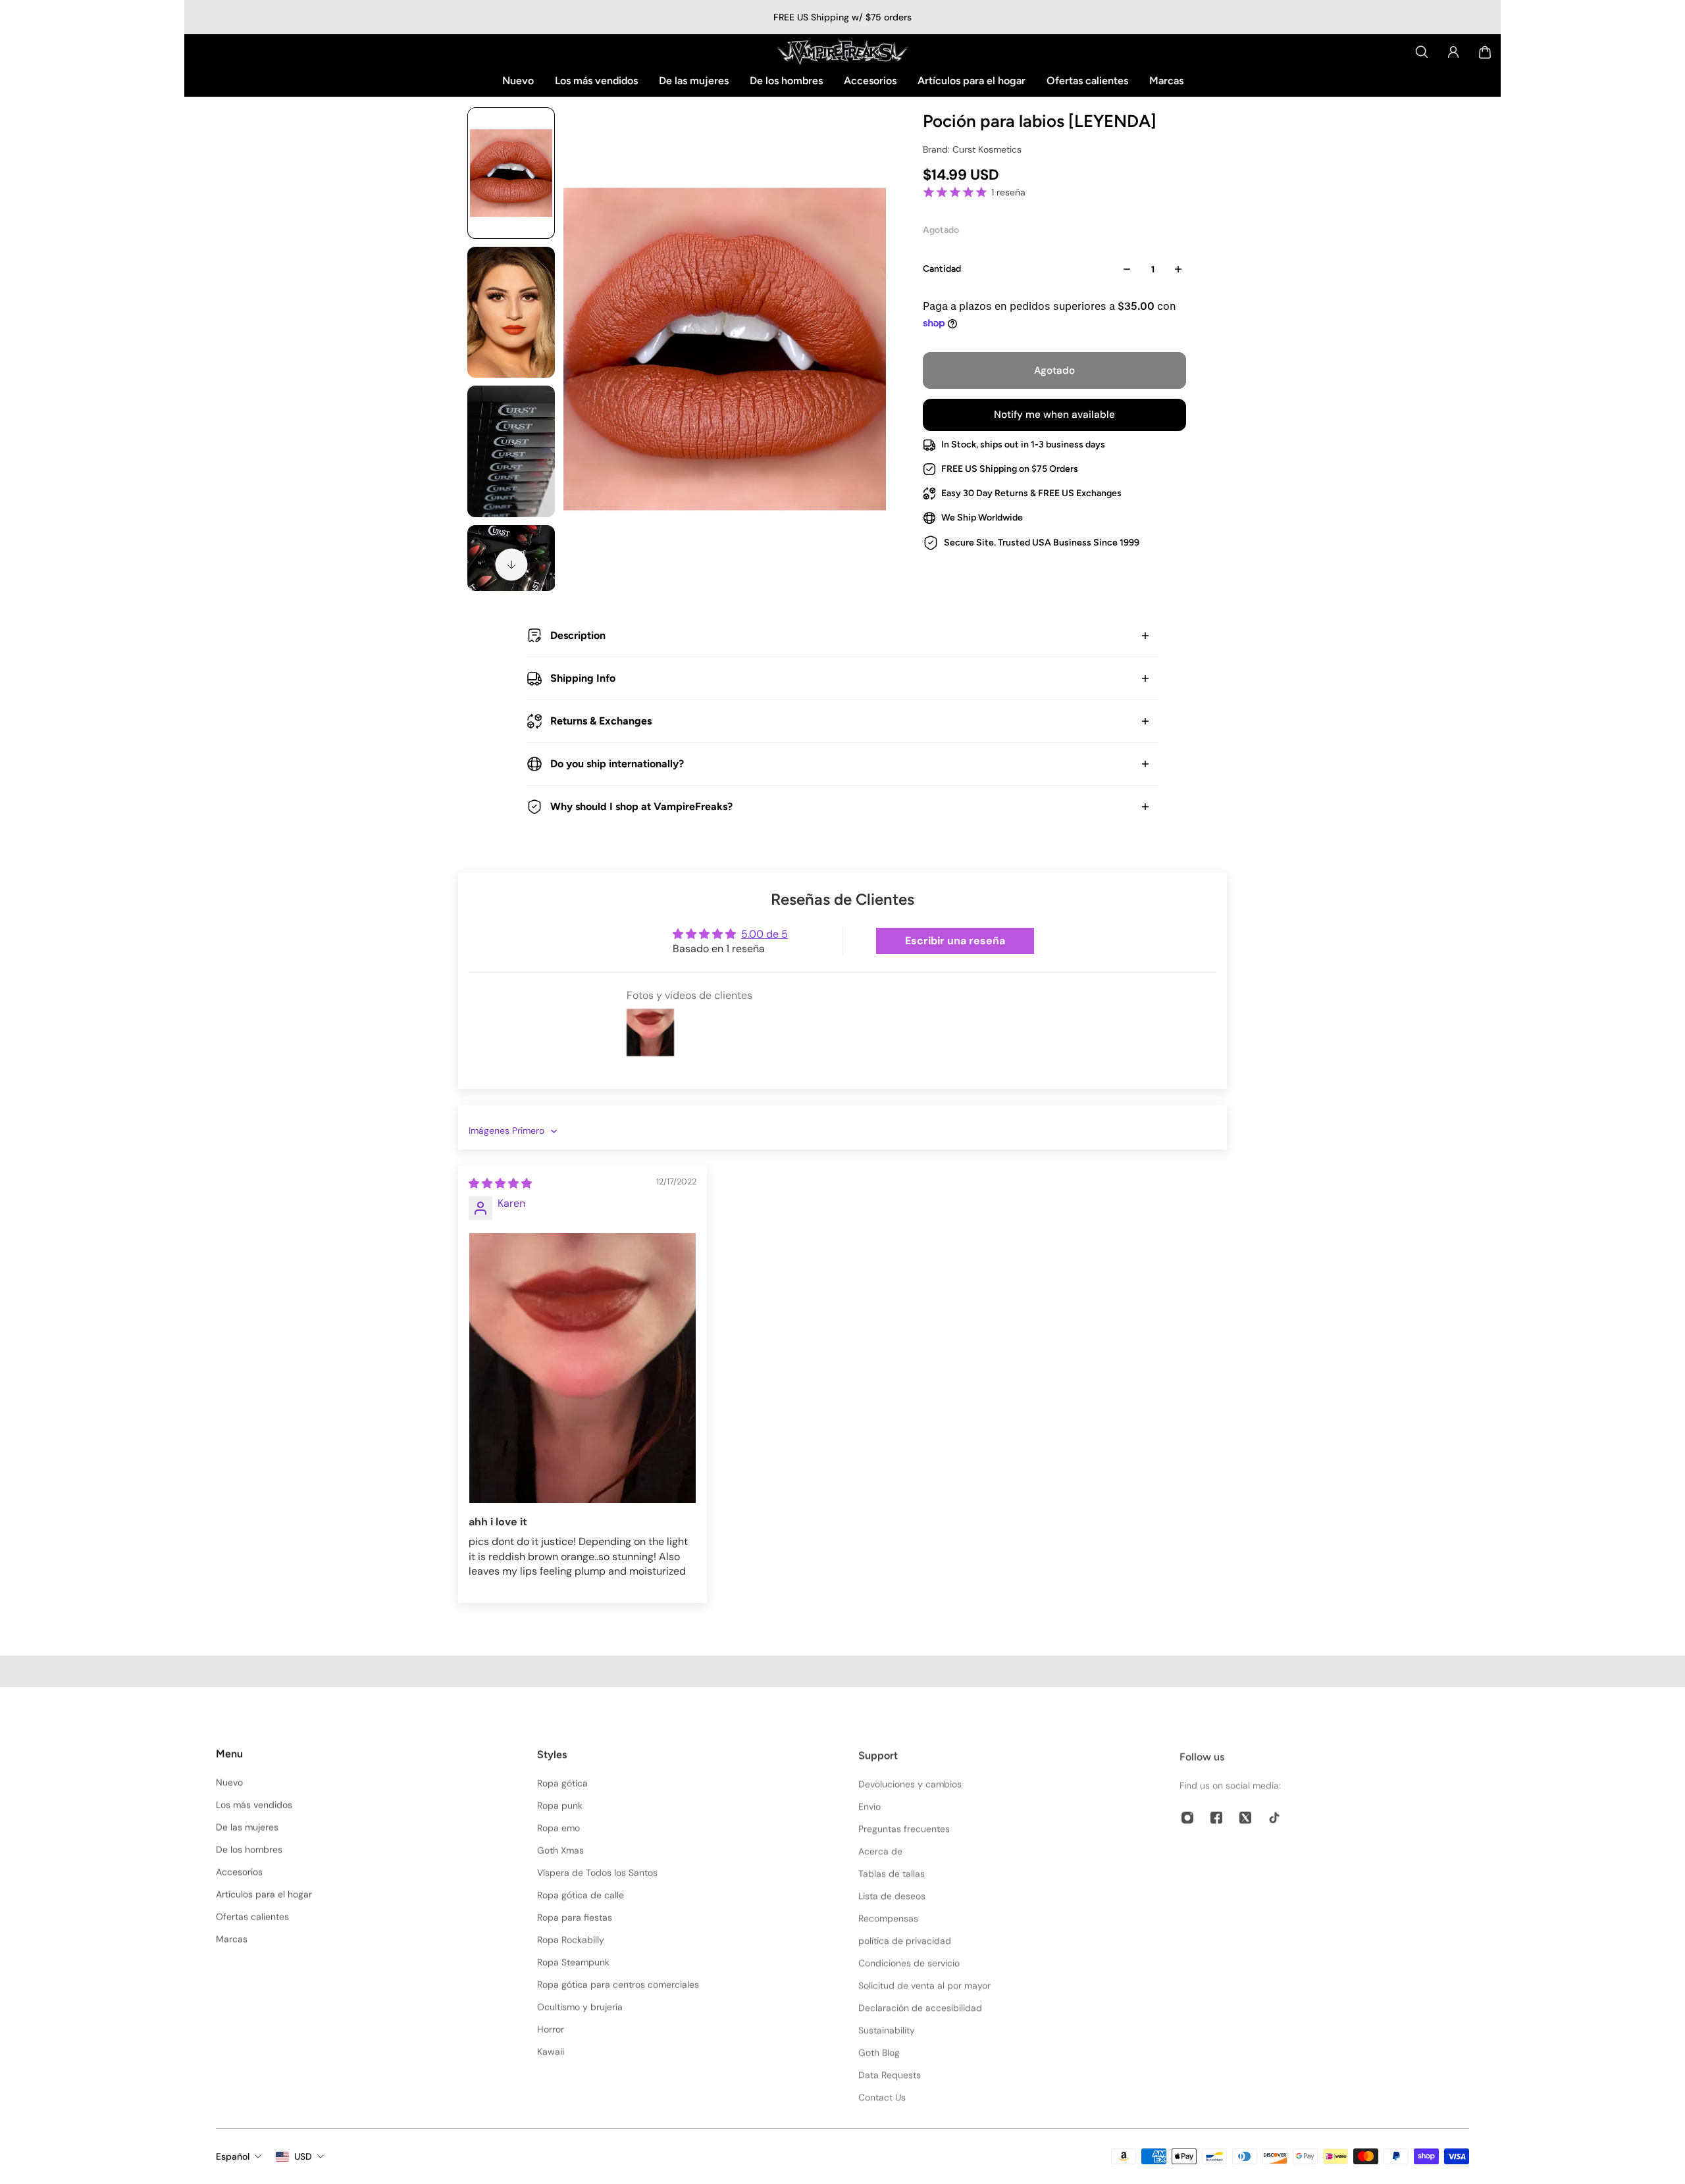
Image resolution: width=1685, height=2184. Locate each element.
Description (578, 635)
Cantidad (942, 269)
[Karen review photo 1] (583, 1368)
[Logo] (842, 52)
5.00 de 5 (765, 934)
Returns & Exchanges (601, 721)
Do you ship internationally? (617, 764)
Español (233, 2156)
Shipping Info (583, 678)
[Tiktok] (1274, 1814)
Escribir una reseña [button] (955, 941)
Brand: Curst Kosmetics (972, 149)
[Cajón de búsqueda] (1422, 52)
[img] (500, 1183)
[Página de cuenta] (1453, 52)
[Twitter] (1245, 1814)
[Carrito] (1485, 52)
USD (303, 2156)
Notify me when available (1054, 415)
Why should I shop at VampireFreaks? (641, 806)
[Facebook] (1216, 1814)
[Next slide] (511, 565)
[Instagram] (1187, 1814)
